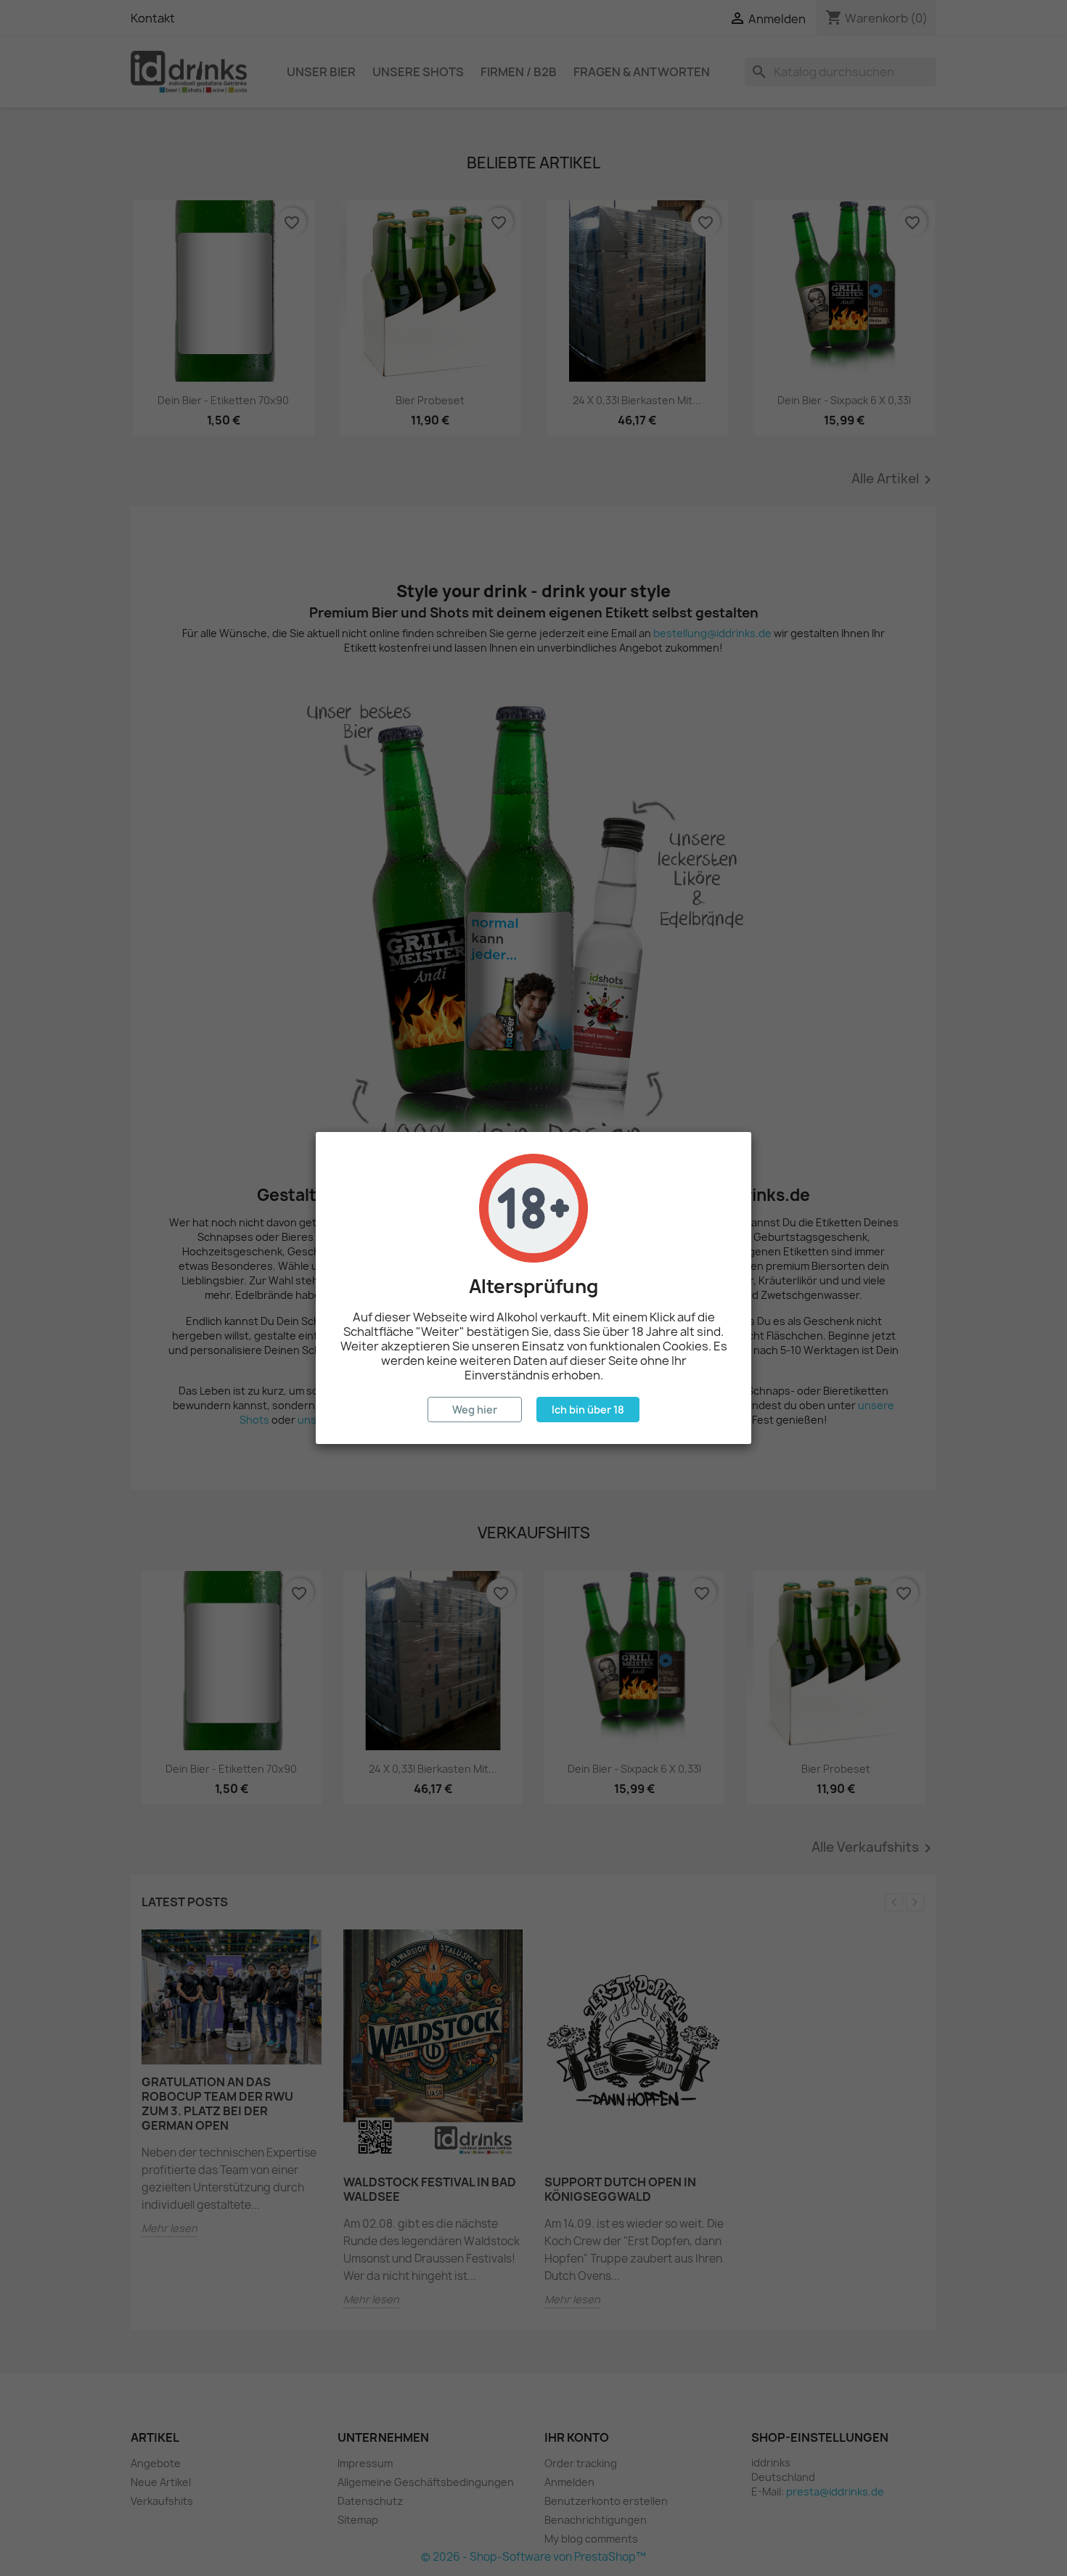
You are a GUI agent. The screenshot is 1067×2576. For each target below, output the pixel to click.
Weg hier (475, 1410)
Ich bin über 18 (588, 1410)
